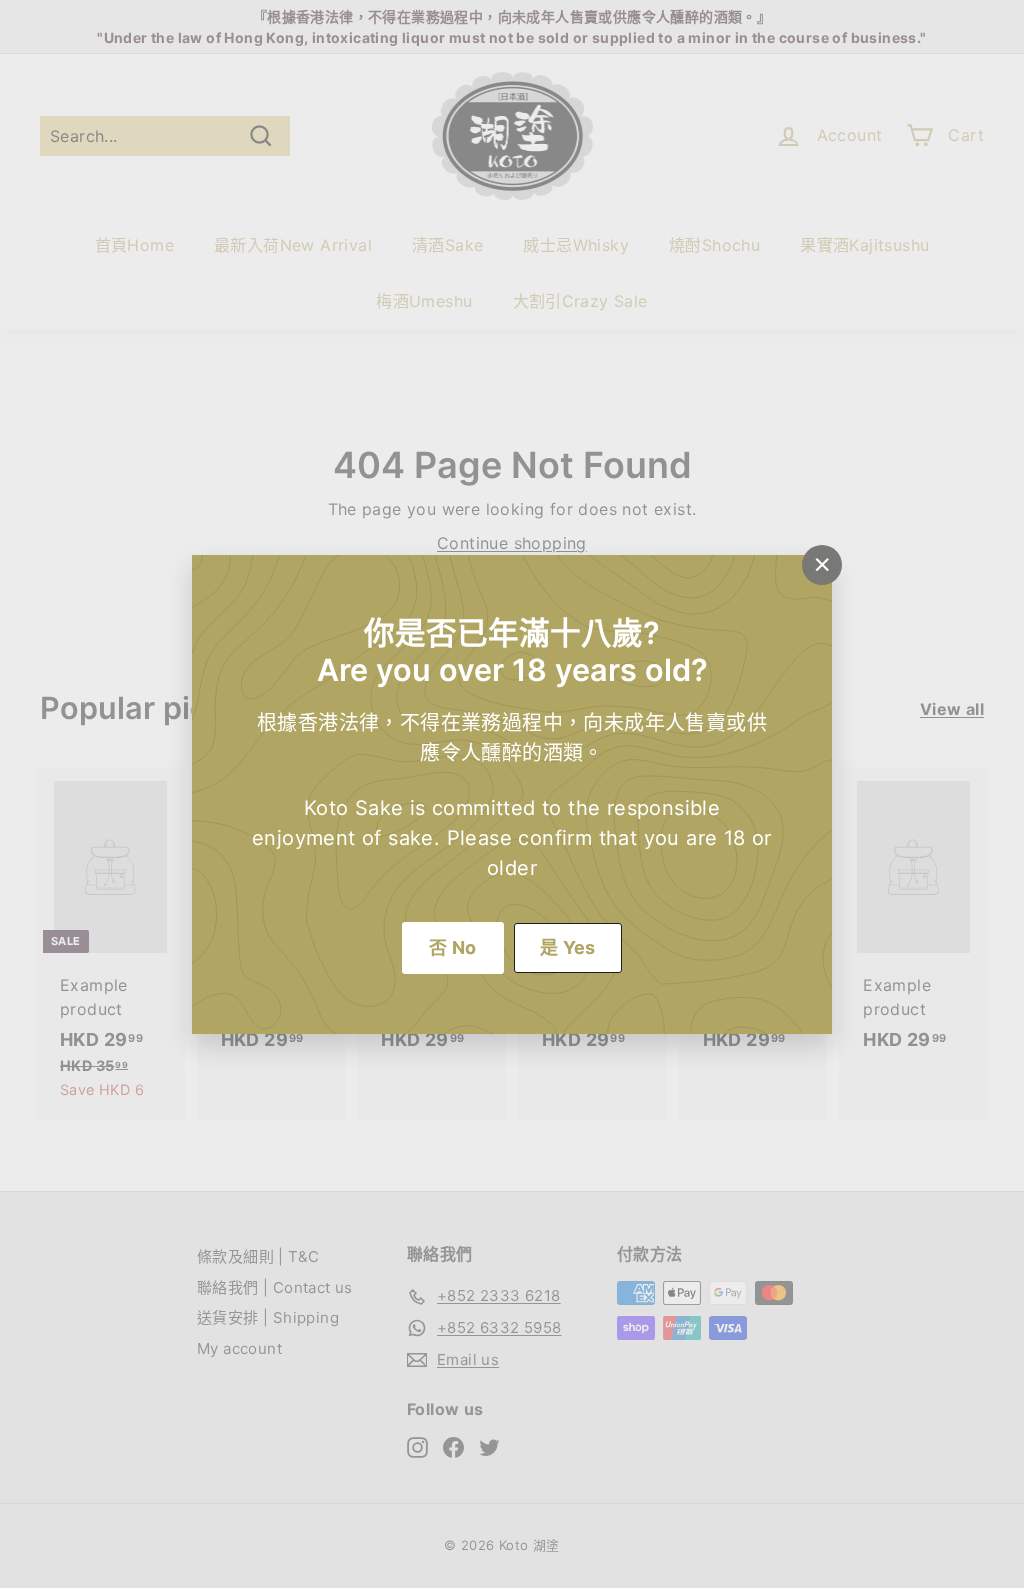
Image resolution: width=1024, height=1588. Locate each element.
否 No (453, 947)
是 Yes (568, 947)
